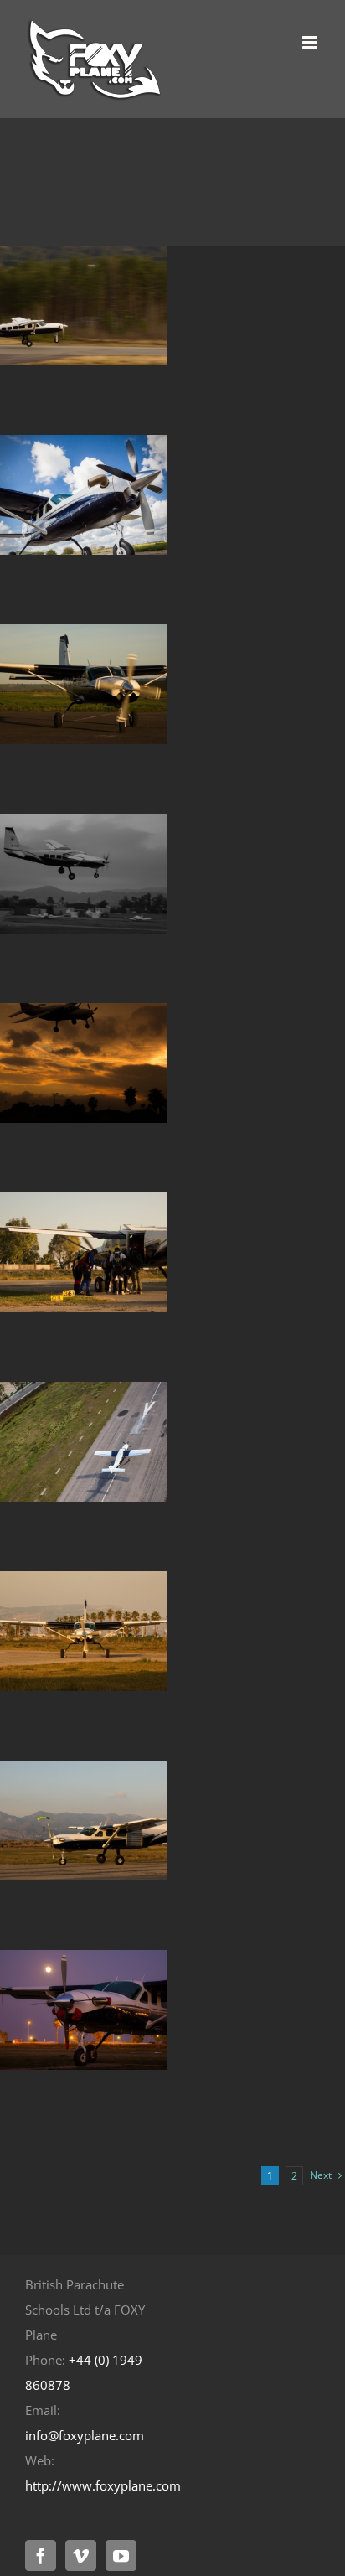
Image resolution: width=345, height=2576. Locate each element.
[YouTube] (121, 2555)
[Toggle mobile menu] (311, 42)
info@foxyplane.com (85, 2435)
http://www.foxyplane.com (103, 2485)
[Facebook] (41, 2555)
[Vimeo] (81, 2555)
